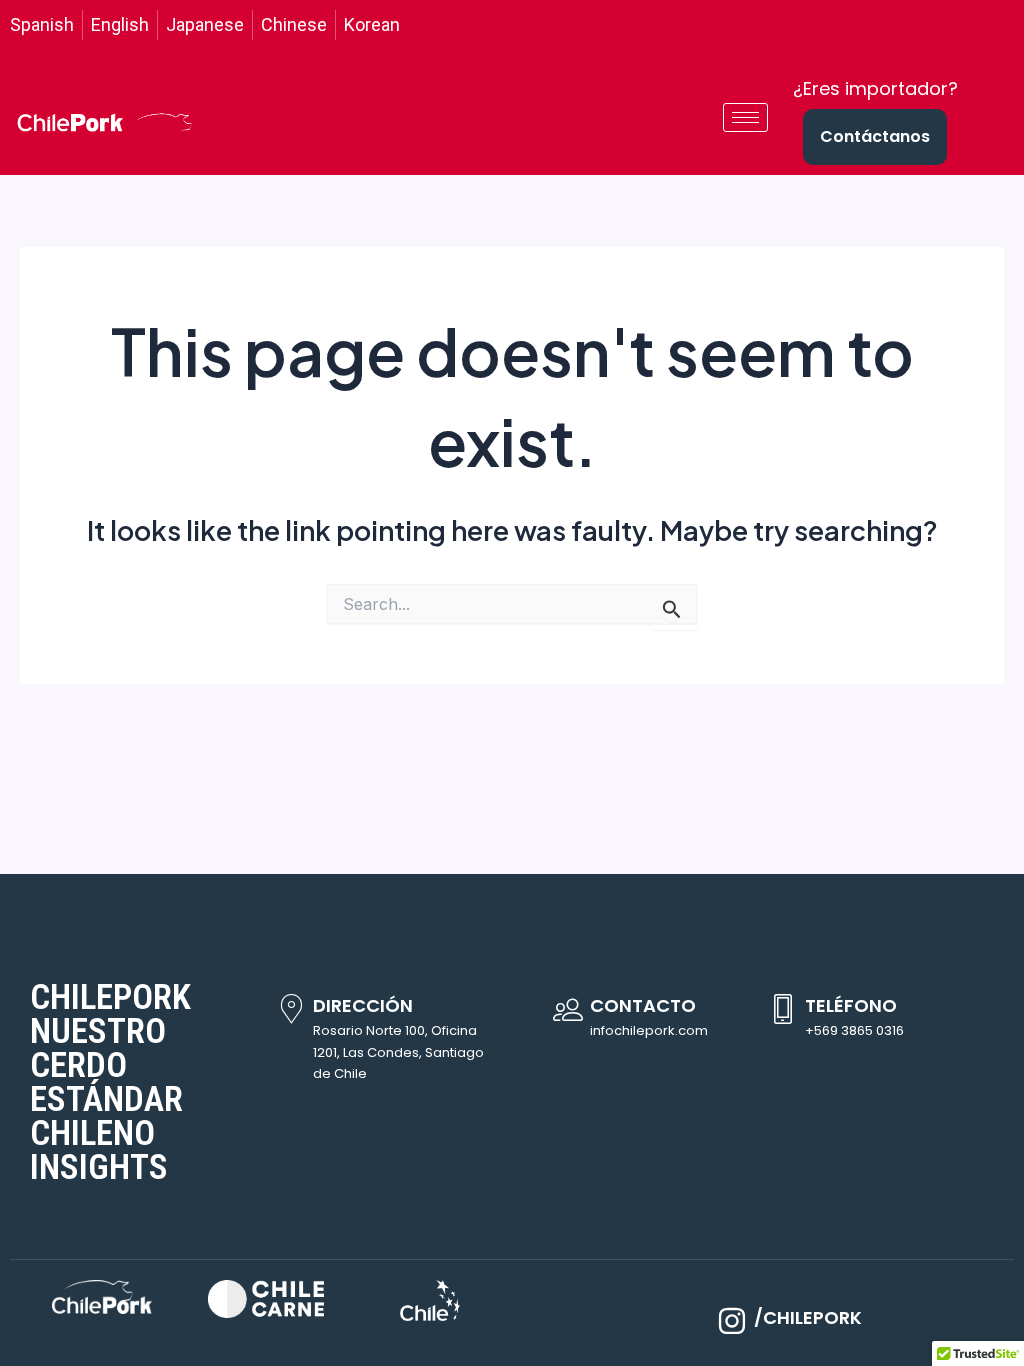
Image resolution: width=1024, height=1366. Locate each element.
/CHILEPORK (808, 1317)
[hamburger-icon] (745, 117)
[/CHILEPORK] (732, 1321)
